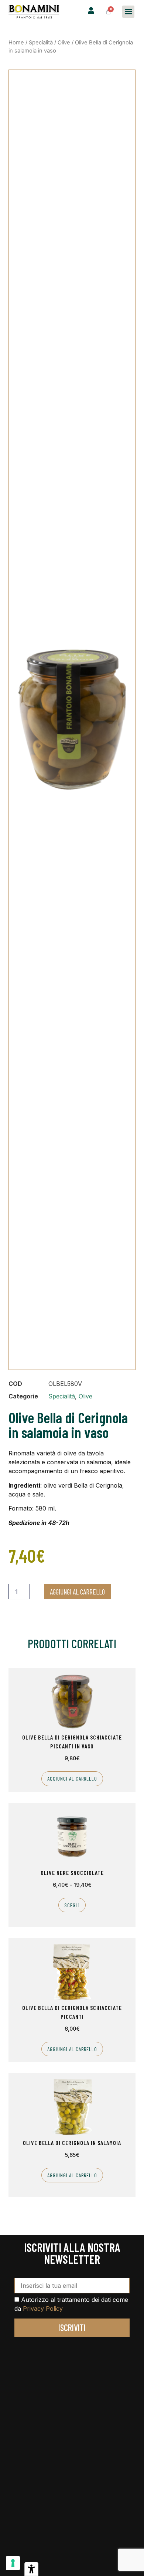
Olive (64, 43)
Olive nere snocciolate (72, 1873)
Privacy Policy (43, 2309)
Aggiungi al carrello (77, 1592)
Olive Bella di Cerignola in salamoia (72, 2143)
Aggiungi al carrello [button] (72, 1779)
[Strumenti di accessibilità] (31, 2569)
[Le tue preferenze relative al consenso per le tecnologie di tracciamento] (13, 2563)
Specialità (41, 43)
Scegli (72, 1905)
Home (16, 43)
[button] (128, 12)
